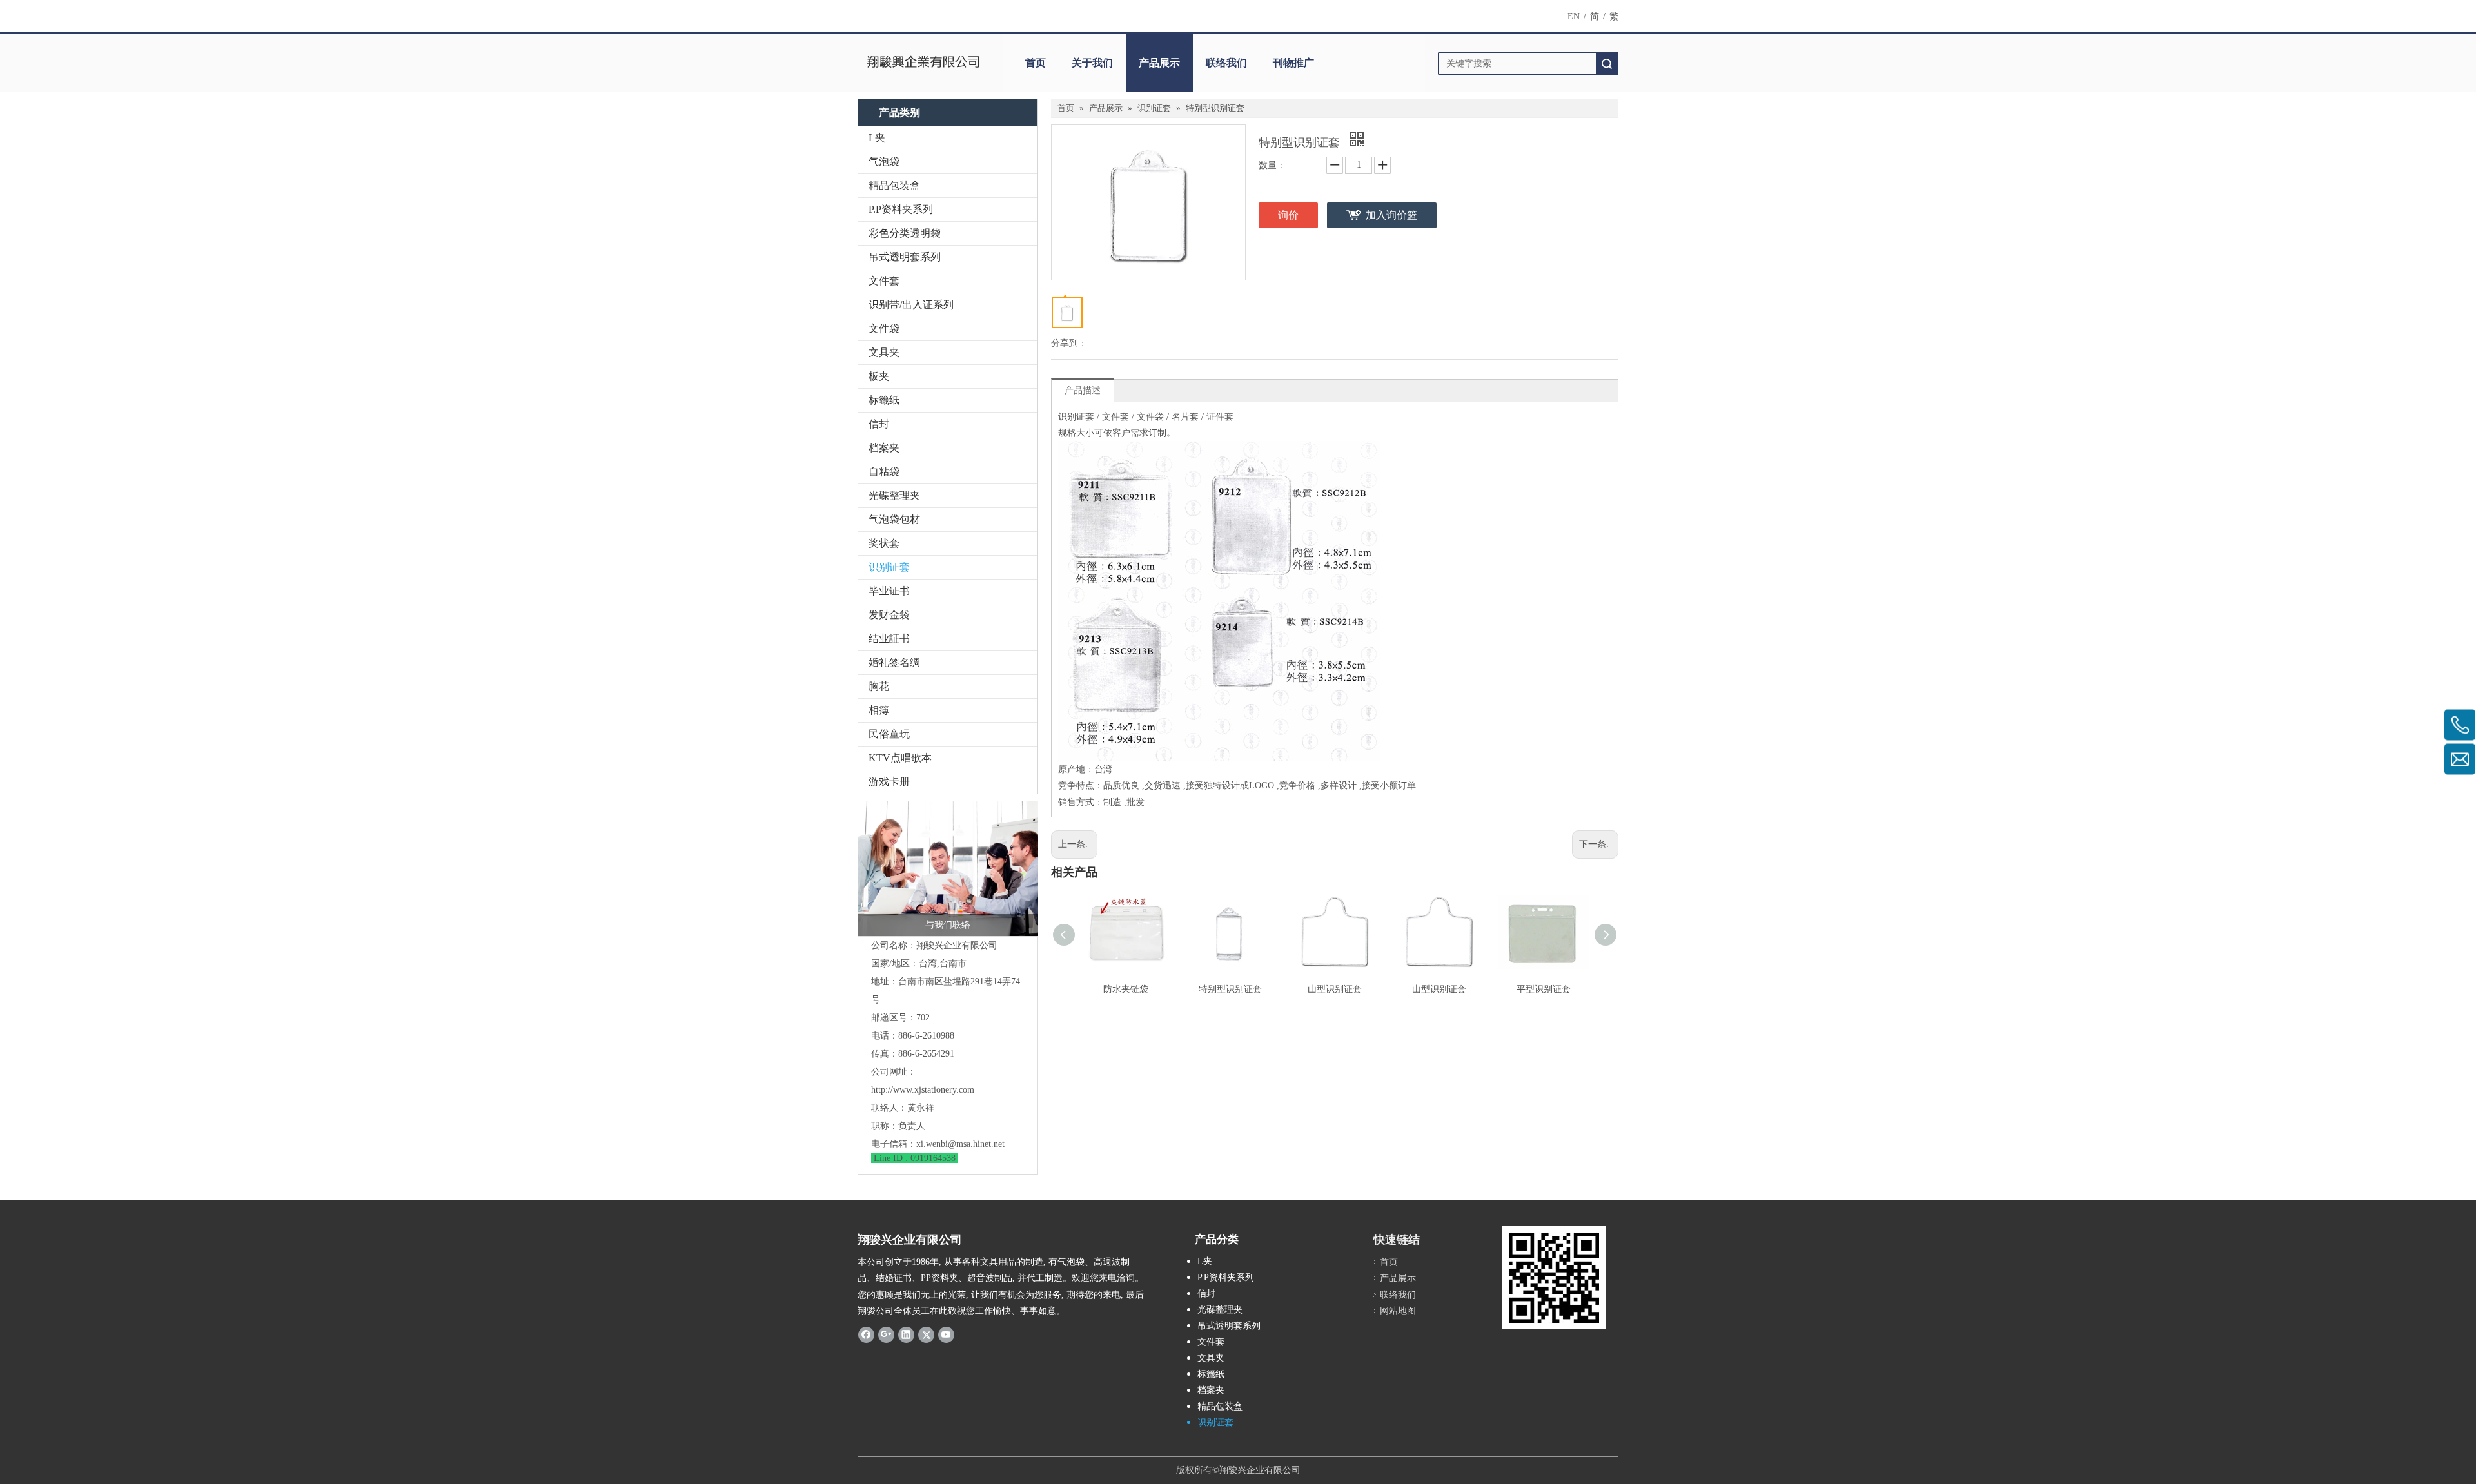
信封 (879, 424)
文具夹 (884, 352)
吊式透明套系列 (905, 257)
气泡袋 (884, 161)
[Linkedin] (906, 1334)
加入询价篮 (1391, 215)
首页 (1036, 63)
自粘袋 (884, 472)
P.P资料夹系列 (901, 209)
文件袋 (884, 328)
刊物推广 (1293, 63)
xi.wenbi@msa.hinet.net (960, 1144)
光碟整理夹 (894, 495)
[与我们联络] (948, 868)
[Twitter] (926, 1334)
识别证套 (889, 567)
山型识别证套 (1335, 989)
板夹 (879, 376)
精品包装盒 (894, 185)
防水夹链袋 (1126, 989)
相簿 (879, 710)
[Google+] (886, 1334)
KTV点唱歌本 (900, 758)
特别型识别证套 (1230, 989)
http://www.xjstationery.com (923, 1090)
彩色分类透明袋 (905, 233)
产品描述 (1083, 390)
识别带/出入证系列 (911, 305)
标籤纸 (884, 400)
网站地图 (1398, 1311)
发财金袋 (889, 615)
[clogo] (924, 63)
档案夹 (884, 448)
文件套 (884, 281)
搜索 (1607, 63)
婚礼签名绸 (894, 662)
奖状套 (884, 543)
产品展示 (1159, 63)
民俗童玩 (889, 734)
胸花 (879, 686)
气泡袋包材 (894, 519)
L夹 (877, 138)
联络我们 (1226, 63)
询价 (1288, 215)
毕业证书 (889, 591)
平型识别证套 (1544, 989)
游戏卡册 (889, 782)
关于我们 (1092, 63)
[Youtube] (946, 1334)
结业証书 (889, 639)
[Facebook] (866, 1334)
